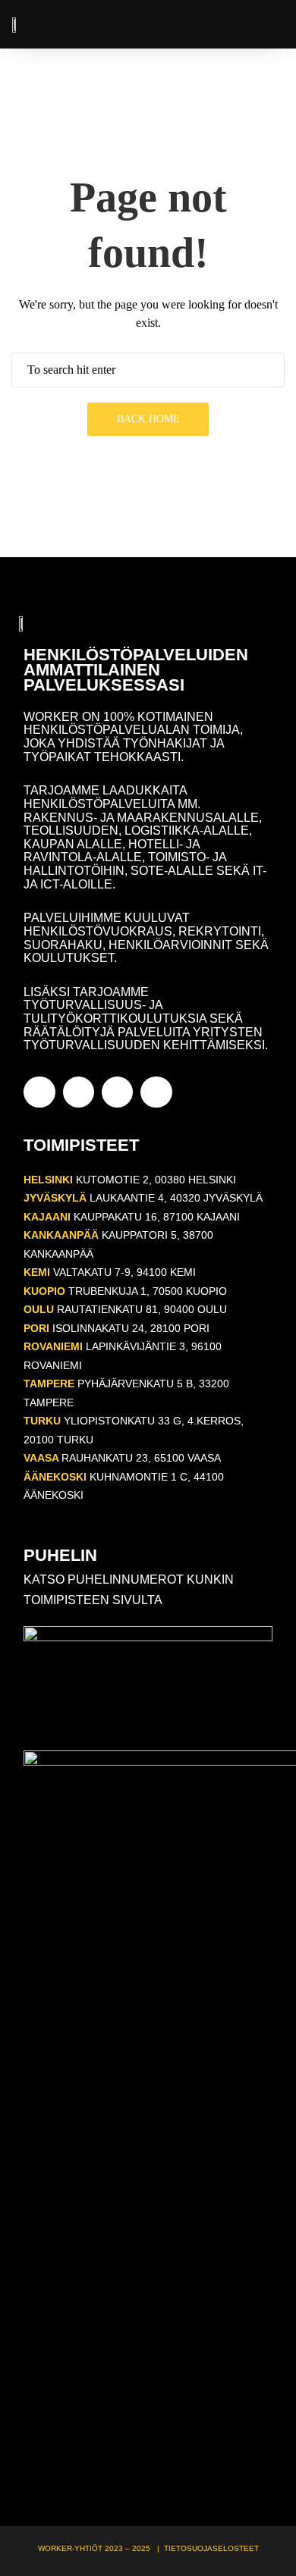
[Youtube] (117, 1092)
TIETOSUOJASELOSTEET (211, 2548)
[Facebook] (39, 1092)
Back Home (148, 419)
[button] (273, 25)
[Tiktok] (156, 1092)
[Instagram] (79, 1092)
